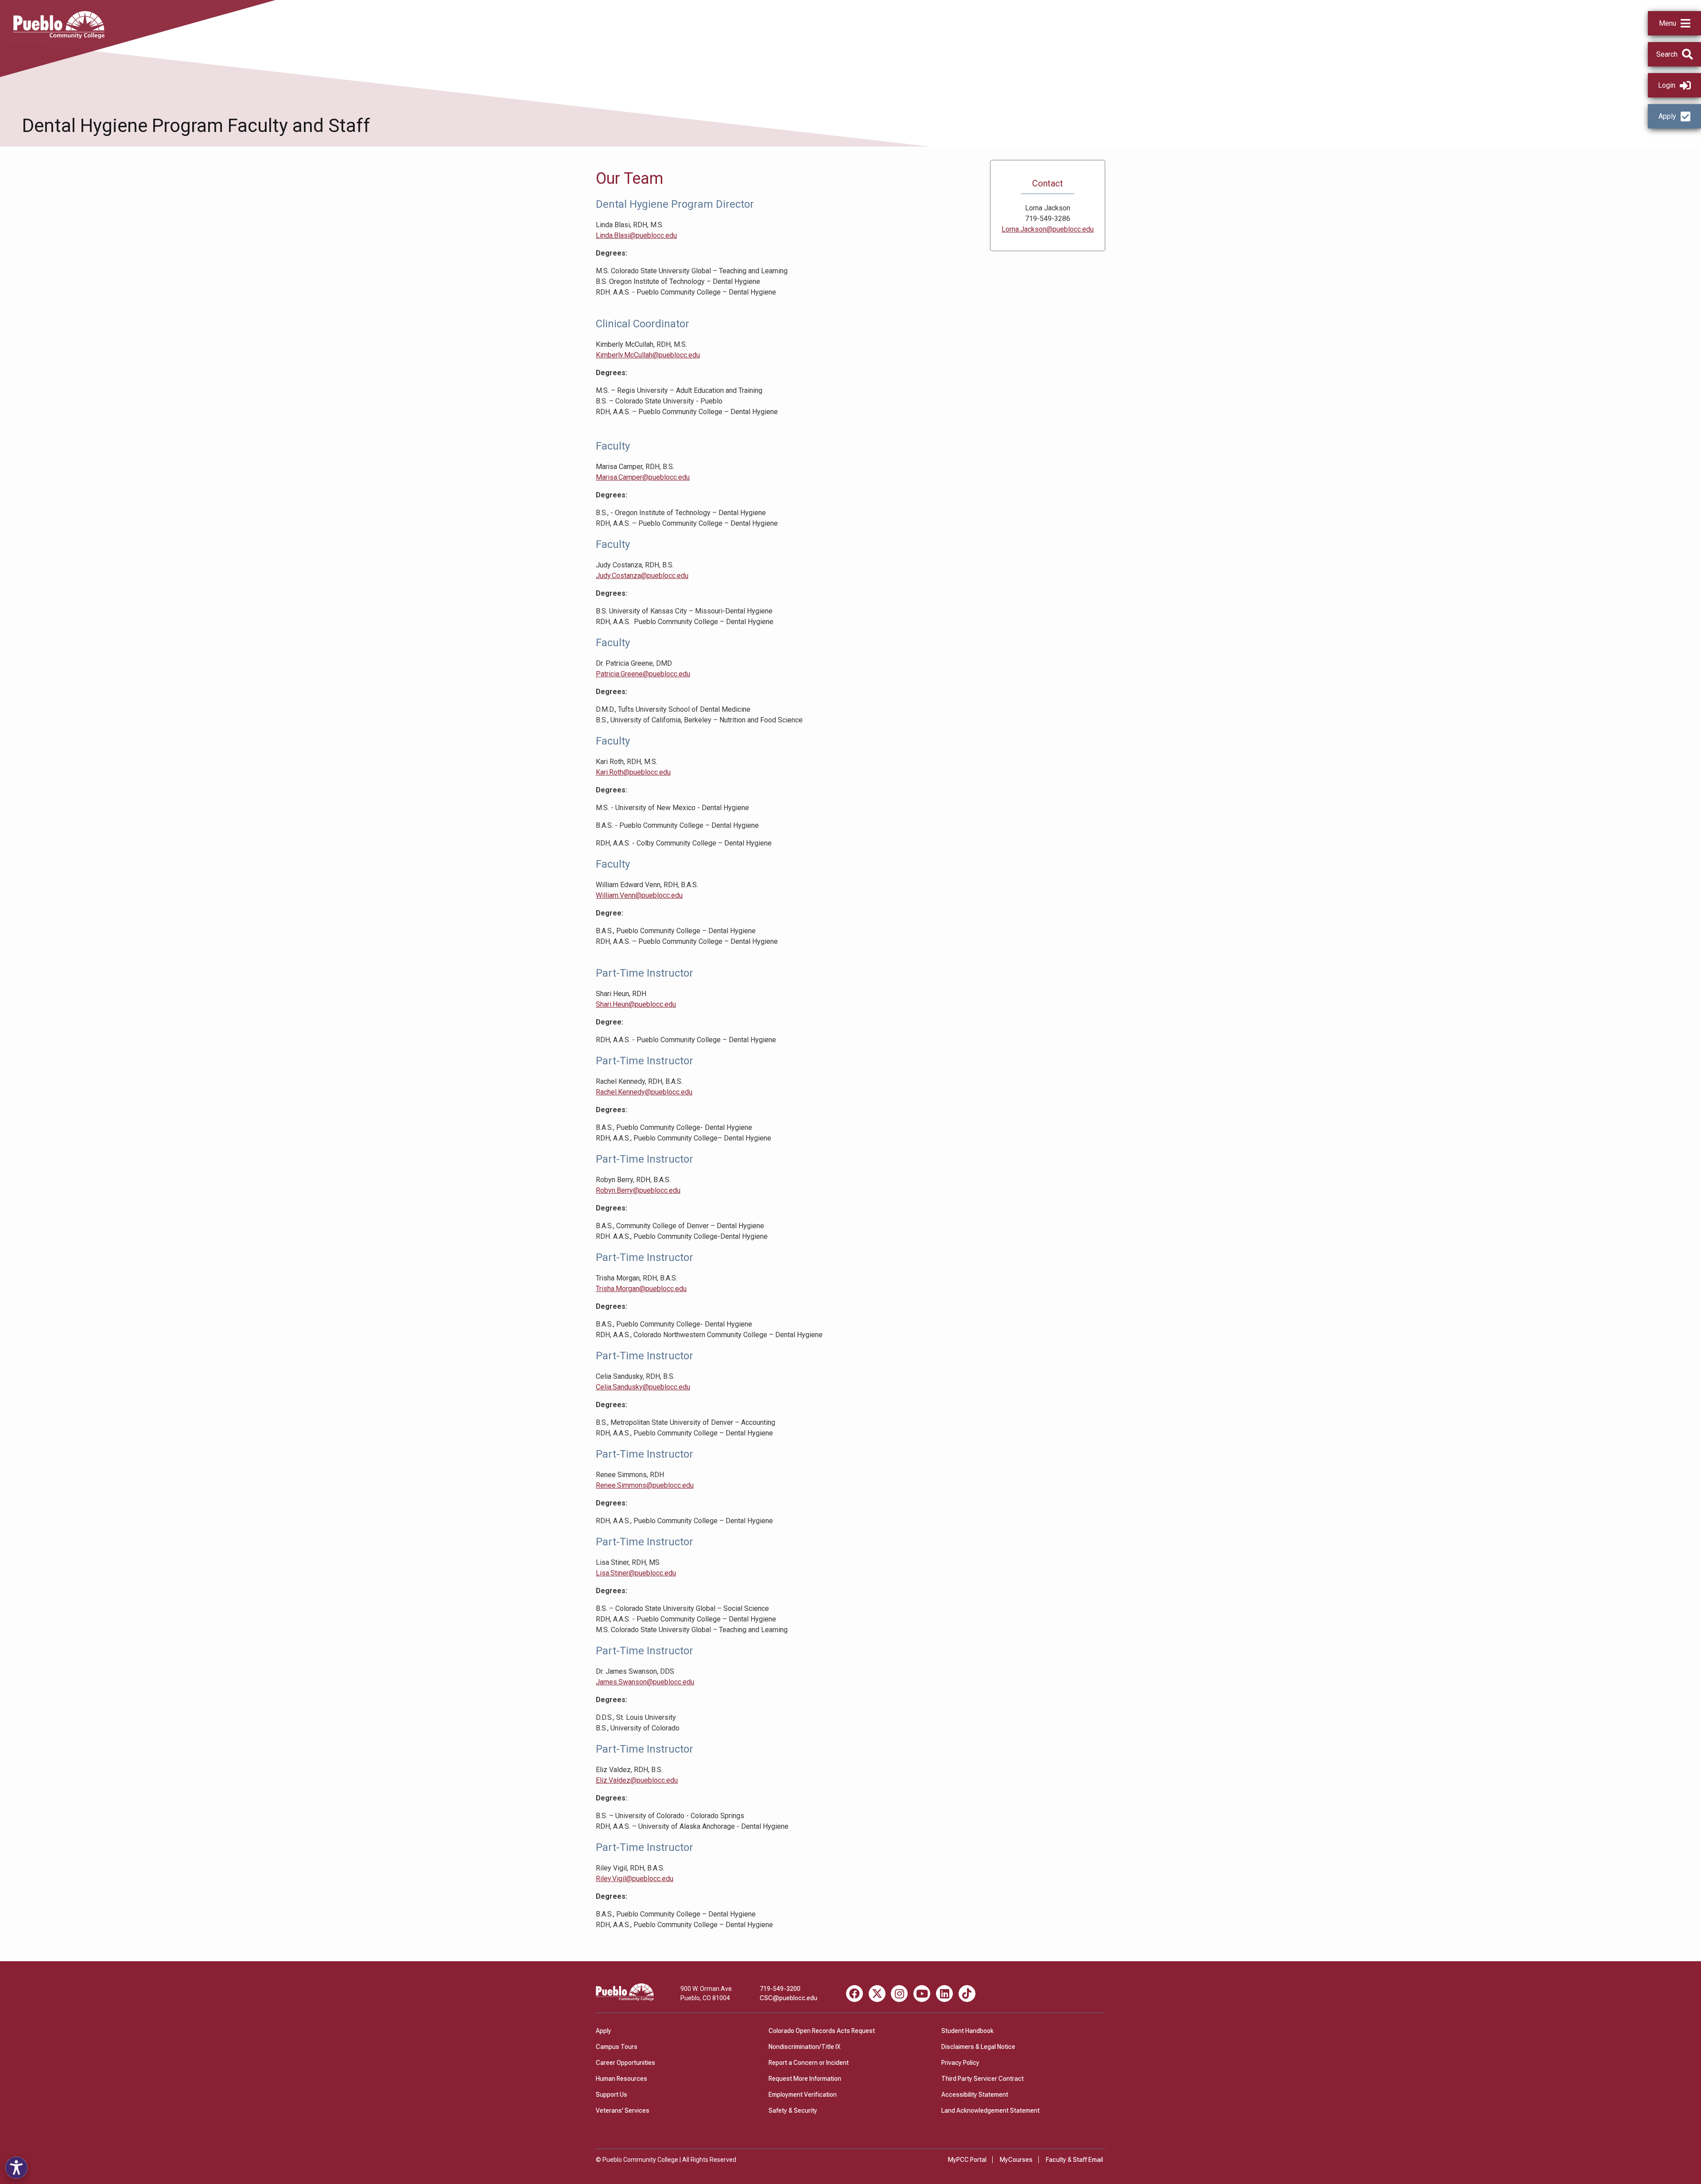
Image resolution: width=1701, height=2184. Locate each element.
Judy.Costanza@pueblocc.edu (642, 576)
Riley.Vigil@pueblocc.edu (635, 1879)
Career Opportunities (625, 2063)
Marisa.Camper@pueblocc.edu (643, 477)
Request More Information (805, 2079)
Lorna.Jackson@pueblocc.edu (1048, 229)
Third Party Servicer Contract (983, 2079)
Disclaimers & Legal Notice (978, 2047)
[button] (1674, 23)
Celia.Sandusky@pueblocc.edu (643, 1387)
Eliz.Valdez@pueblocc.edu (637, 1780)
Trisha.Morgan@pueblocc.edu (641, 1289)
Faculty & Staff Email (1074, 2160)
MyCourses (1016, 2160)
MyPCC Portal (967, 2160)
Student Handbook (967, 2031)
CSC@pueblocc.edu (788, 1998)
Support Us (612, 2095)
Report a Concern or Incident (809, 2063)
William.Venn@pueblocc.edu (639, 895)
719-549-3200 (780, 1989)
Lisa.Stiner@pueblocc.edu (636, 1573)
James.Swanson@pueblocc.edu (645, 1682)
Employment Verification (803, 2095)
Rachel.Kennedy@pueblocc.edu (644, 1092)
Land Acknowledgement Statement (990, 2110)
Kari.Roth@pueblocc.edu (633, 772)
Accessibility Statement (975, 2095)
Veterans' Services (623, 2110)
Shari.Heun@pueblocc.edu (636, 1004)
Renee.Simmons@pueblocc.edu (645, 1485)
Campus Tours (617, 2047)
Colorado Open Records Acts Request (822, 2031)
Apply (1667, 116)
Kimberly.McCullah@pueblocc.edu (648, 355)
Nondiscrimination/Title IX (804, 2047)
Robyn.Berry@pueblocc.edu (638, 1190)
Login (1667, 85)
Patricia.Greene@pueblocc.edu (643, 674)
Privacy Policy (960, 2063)
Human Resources (621, 2079)
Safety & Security (793, 2110)
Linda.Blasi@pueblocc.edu (636, 235)
